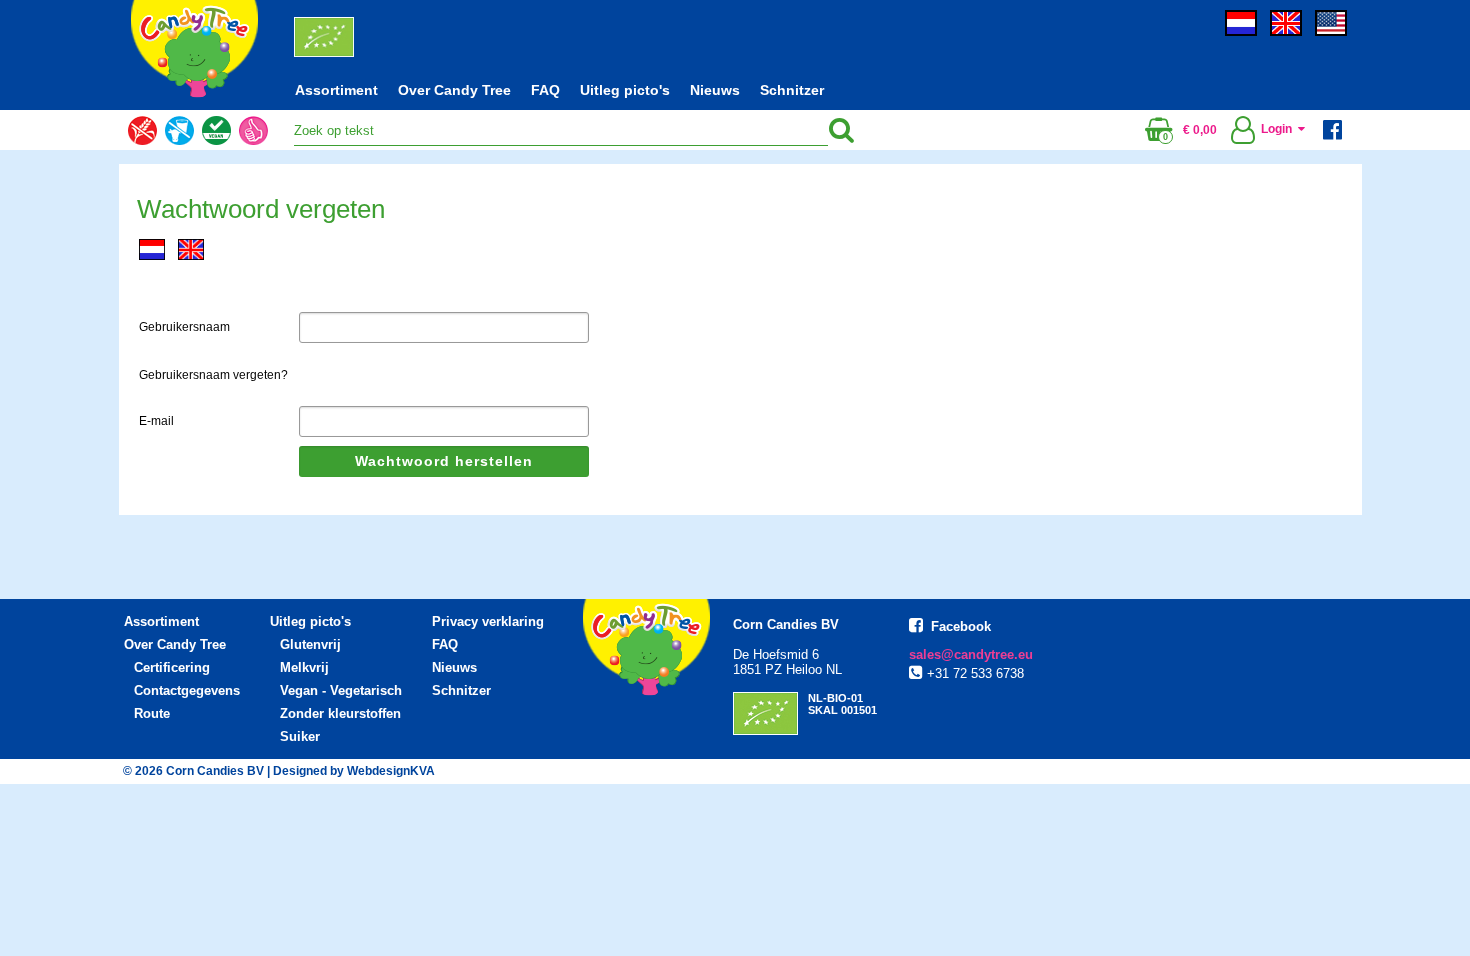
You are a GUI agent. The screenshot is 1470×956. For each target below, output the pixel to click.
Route (152, 713)
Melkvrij (304, 667)
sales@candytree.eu (971, 654)
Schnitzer (792, 90)
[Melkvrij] (179, 150)
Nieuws (715, 90)
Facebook (961, 626)
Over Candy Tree (454, 90)
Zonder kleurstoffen (340, 713)
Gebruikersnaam (184, 327)
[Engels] (1291, 32)
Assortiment (336, 90)
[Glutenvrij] (142, 150)
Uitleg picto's (625, 90)
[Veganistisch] (216, 150)
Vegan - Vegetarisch (341, 690)
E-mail (156, 421)
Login (1279, 129)
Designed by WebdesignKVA (354, 771)
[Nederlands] (1246, 32)
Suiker (300, 736)
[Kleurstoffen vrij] (253, 150)
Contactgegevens (187, 690)
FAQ (545, 90)
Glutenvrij (310, 644)
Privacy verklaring (488, 621)
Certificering (172, 667)
